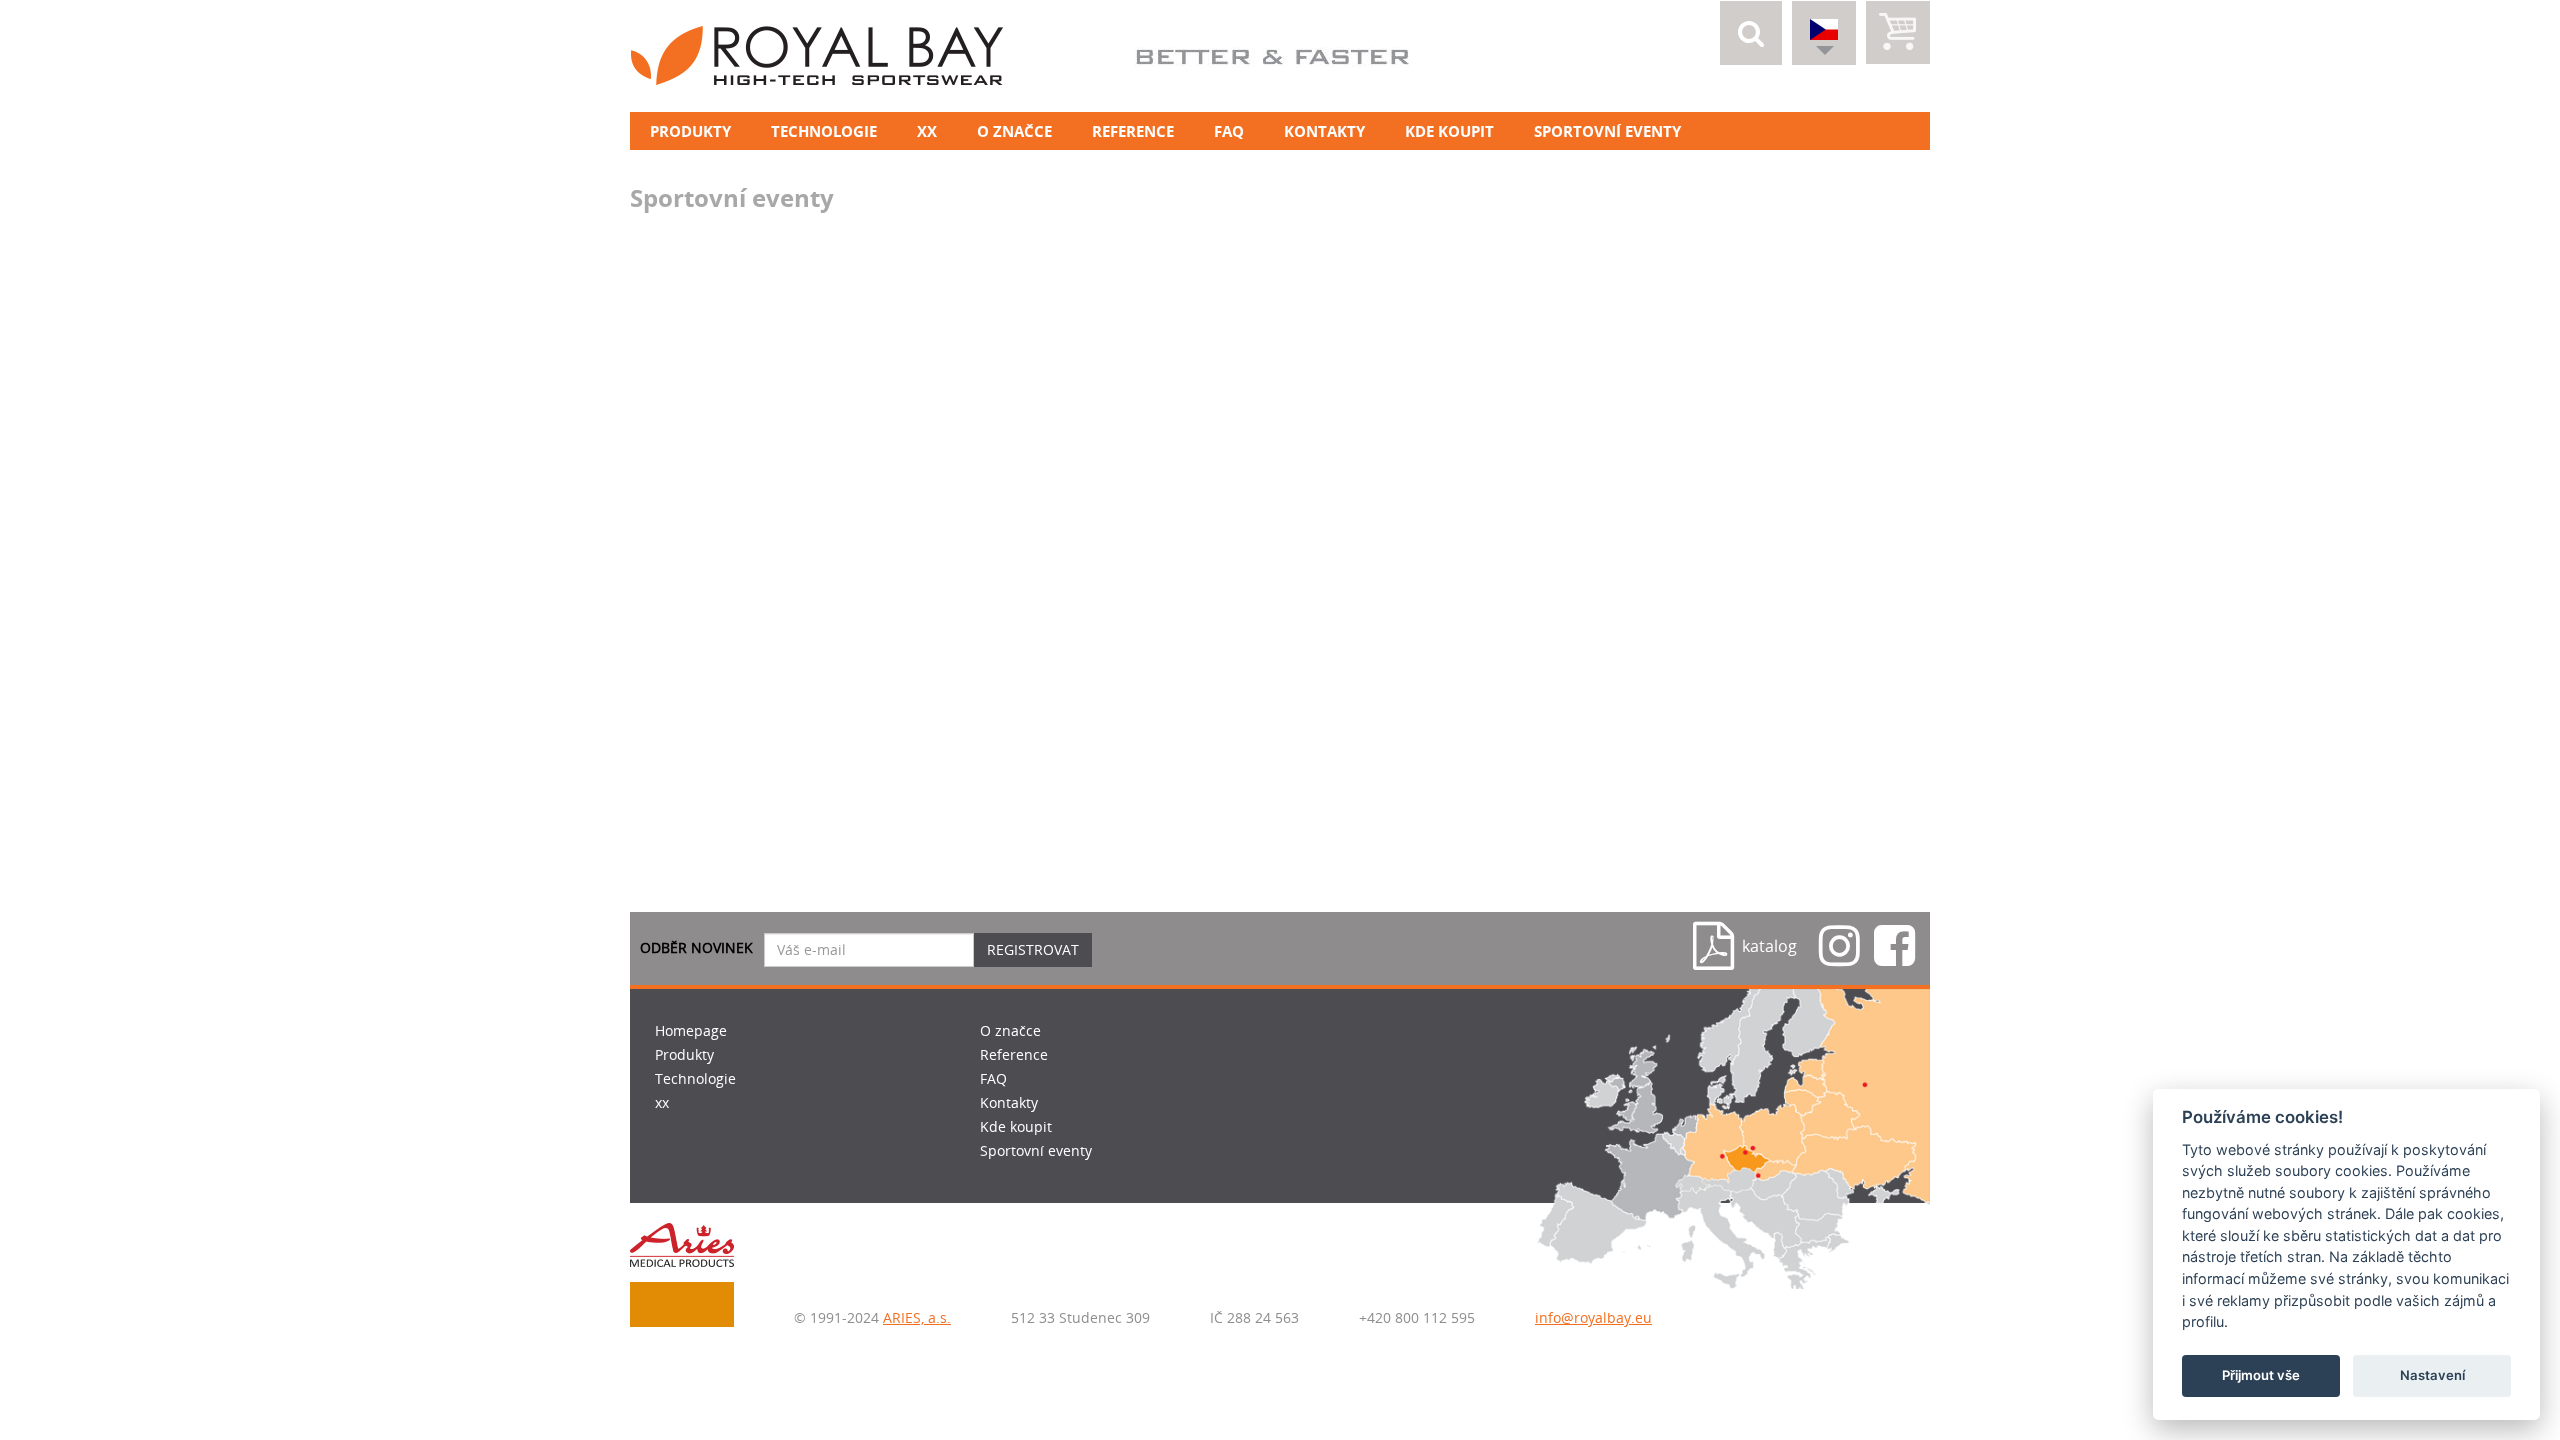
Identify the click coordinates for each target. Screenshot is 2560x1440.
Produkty (690, 131)
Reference (1133, 131)
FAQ (1229, 131)
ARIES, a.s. (917, 1317)
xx (927, 131)
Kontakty (1324, 131)
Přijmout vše (2261, 1376)
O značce (1014, 131)
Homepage (691, 1030)
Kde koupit (1449, 131)
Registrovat (1033, 949)
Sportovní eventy (1607, 131)
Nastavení (2432, 1376)
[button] (1751, 33)
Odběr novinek (696, 947)
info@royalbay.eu (1593, 1317)
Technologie (824, 131)
